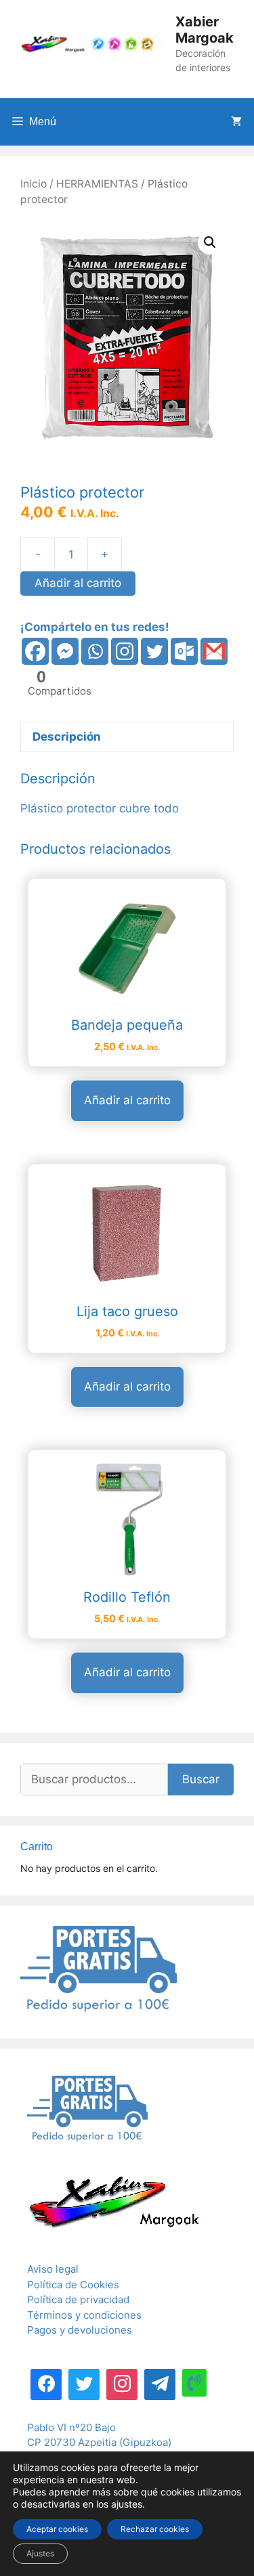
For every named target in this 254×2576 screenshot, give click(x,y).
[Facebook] (35, 651)
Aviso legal (53, 2269)
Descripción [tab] (67, 737)
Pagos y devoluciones (80, 2330)
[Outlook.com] (184, 651)
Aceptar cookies (57, 2529)
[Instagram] (125, 651)
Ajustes (40, 2553)
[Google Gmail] (214, 651)
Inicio (34, 184)
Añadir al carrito (78, 583)
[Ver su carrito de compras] (236, 122)
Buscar (201, 1779)
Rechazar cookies (155, 2529)
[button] (210, 242)
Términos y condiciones (84, 2315)
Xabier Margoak (205, 30)
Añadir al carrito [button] (127, 1100)
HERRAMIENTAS (97, 184)
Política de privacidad (78, 2299)
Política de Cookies (73, 2285)
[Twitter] (154, 651)
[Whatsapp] (95, 651)
